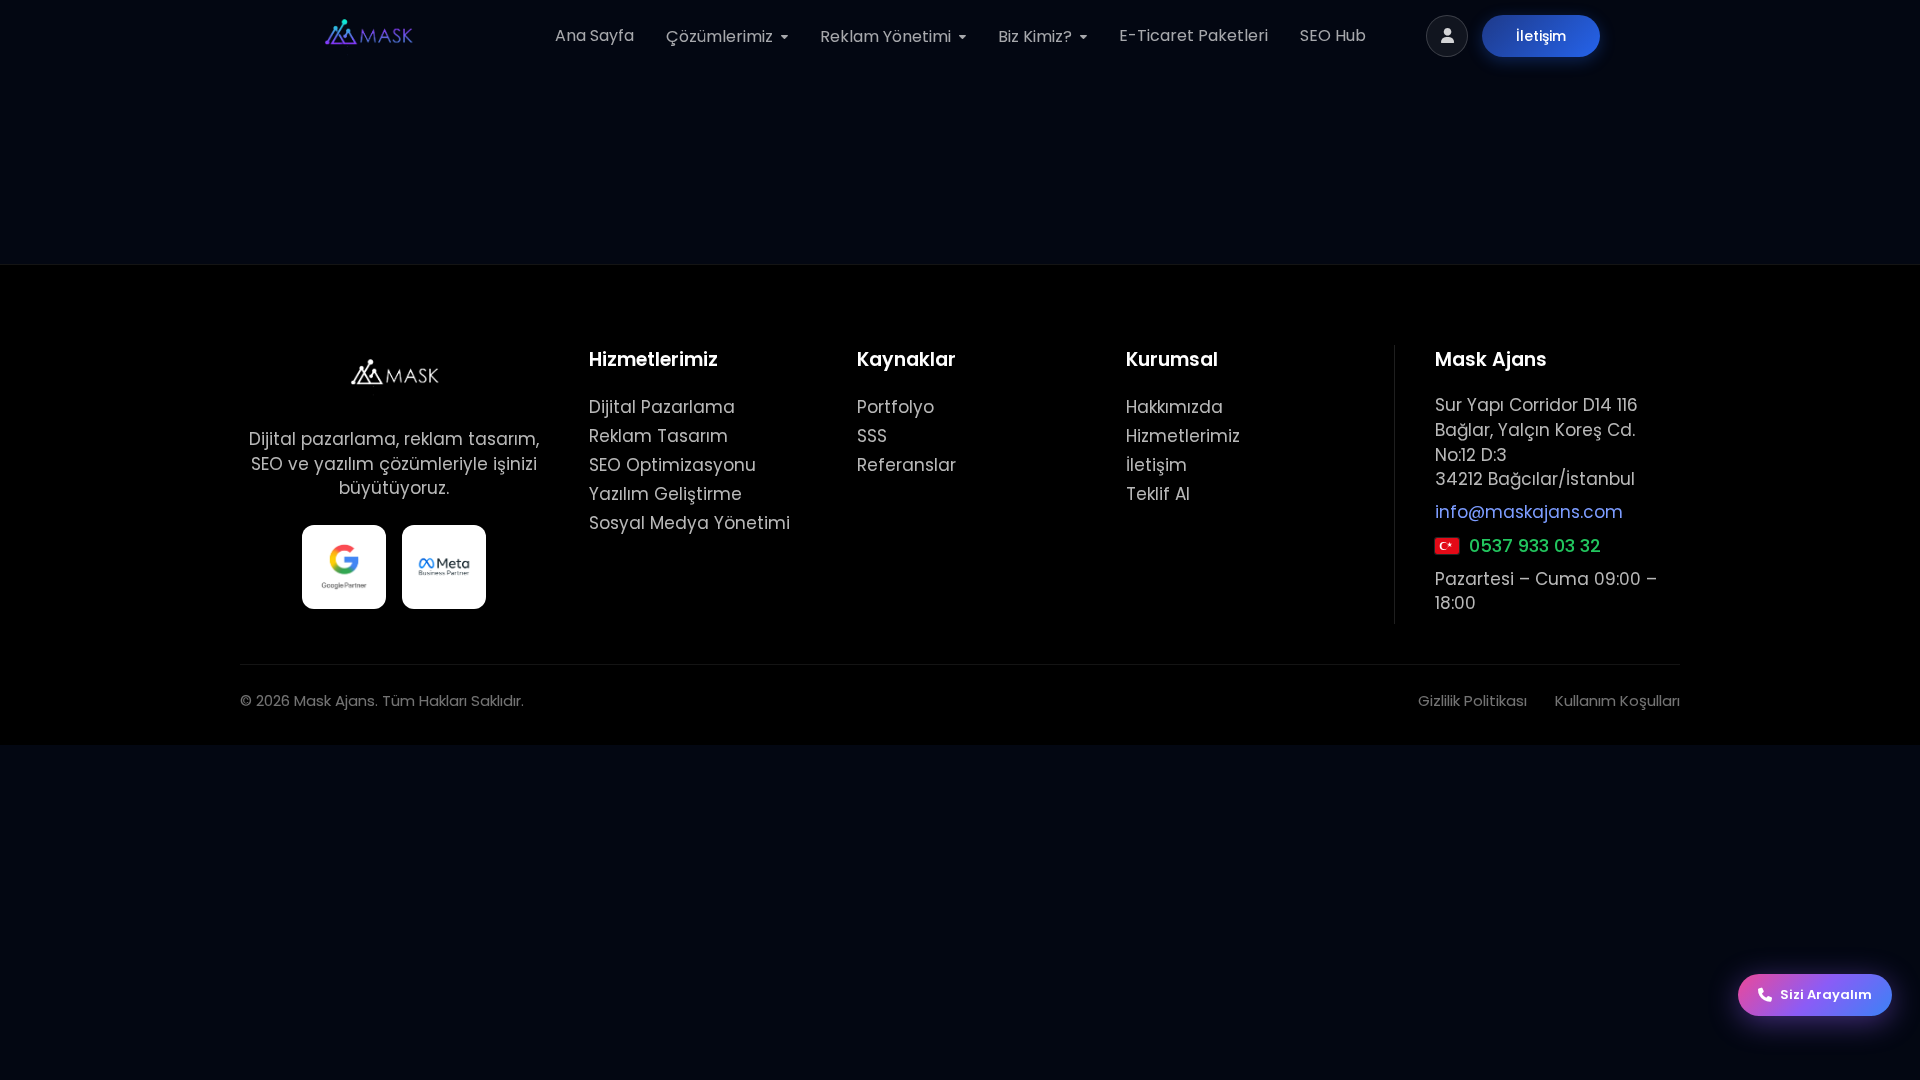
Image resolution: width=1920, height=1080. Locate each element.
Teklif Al (1158, 494)
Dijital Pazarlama (662, 407)
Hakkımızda (1174, 407)
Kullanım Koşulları (1617, 700)
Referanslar (906, 465)
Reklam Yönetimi (885, 36)
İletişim (1541, 36)
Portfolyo (895, 407)
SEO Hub (1333, 35)
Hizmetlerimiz (1183, 436)
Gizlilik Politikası (1472, 700)
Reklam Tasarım (658, 436)
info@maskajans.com (1529, 512)
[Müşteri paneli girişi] (1447, 36)
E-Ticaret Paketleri (1193, 35)
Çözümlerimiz (719, 36)
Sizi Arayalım (1826, 994)
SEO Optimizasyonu (672, 465)
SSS (872, 436)
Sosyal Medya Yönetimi (689, 523)
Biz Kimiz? (1035, 36)
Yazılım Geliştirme (665, 494)
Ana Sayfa (594, 35)
